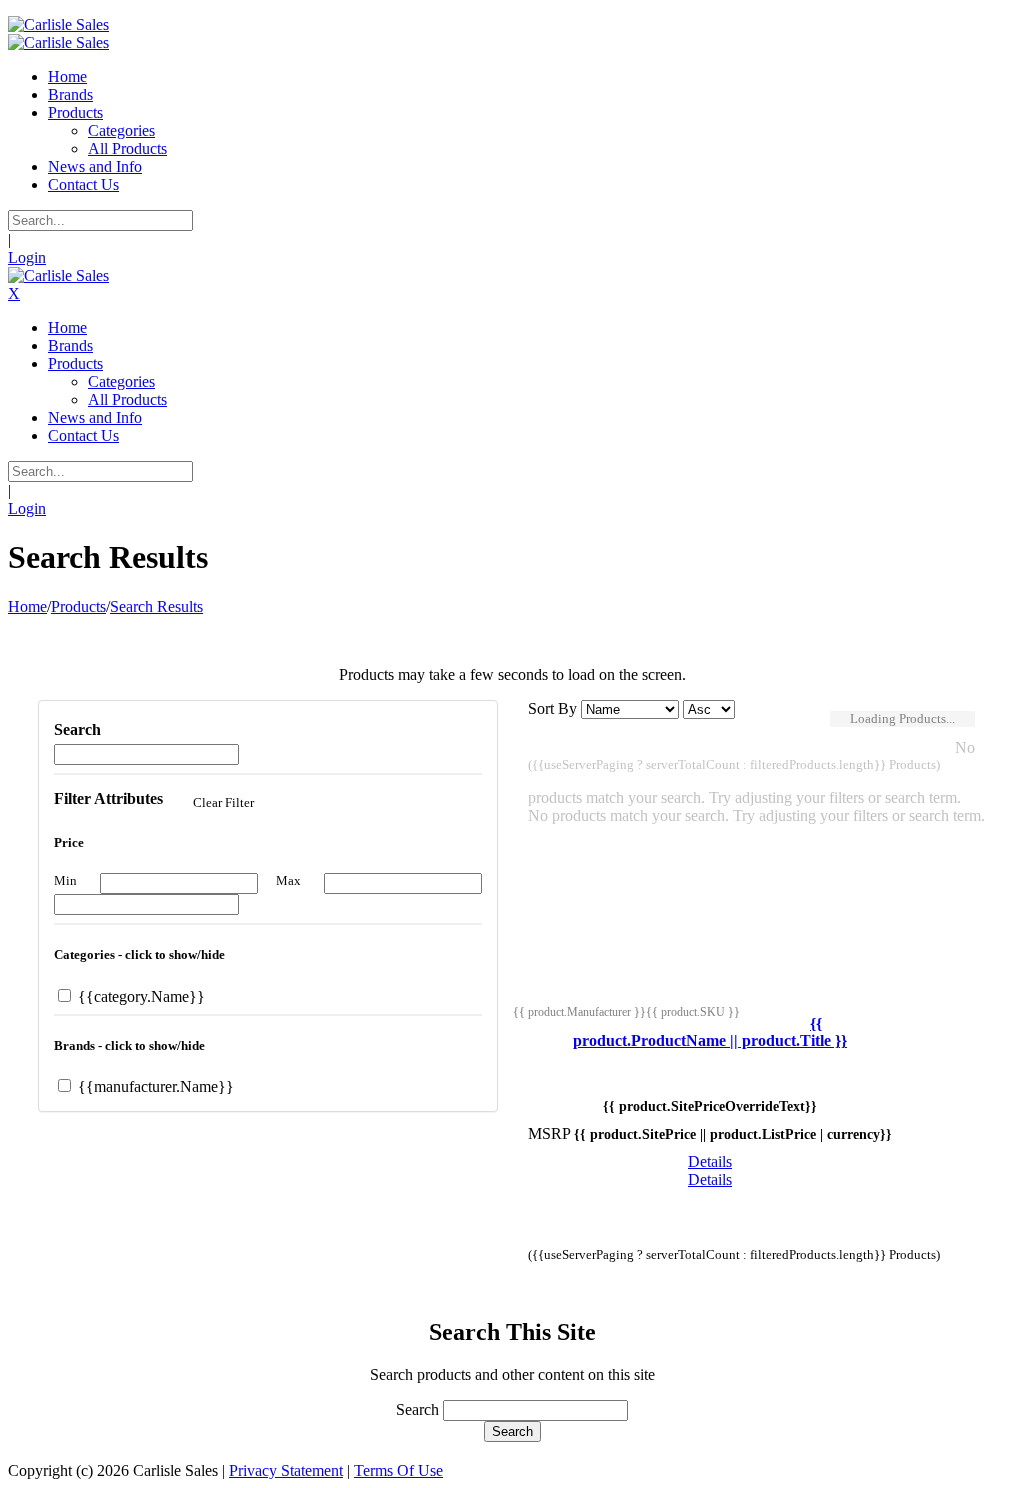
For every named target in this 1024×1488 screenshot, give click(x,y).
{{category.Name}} (139, 996)
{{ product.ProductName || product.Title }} (710, 1032)
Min (65, 880)
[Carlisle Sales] (58, 24)
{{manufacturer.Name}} (154, 1086)
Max (288, 880)
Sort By (552, 708)
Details (710, 1161)
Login (27, 257)
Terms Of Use (398, 1470)
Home (27, 606)
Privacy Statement (286, 1470)
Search (417, 1409)
